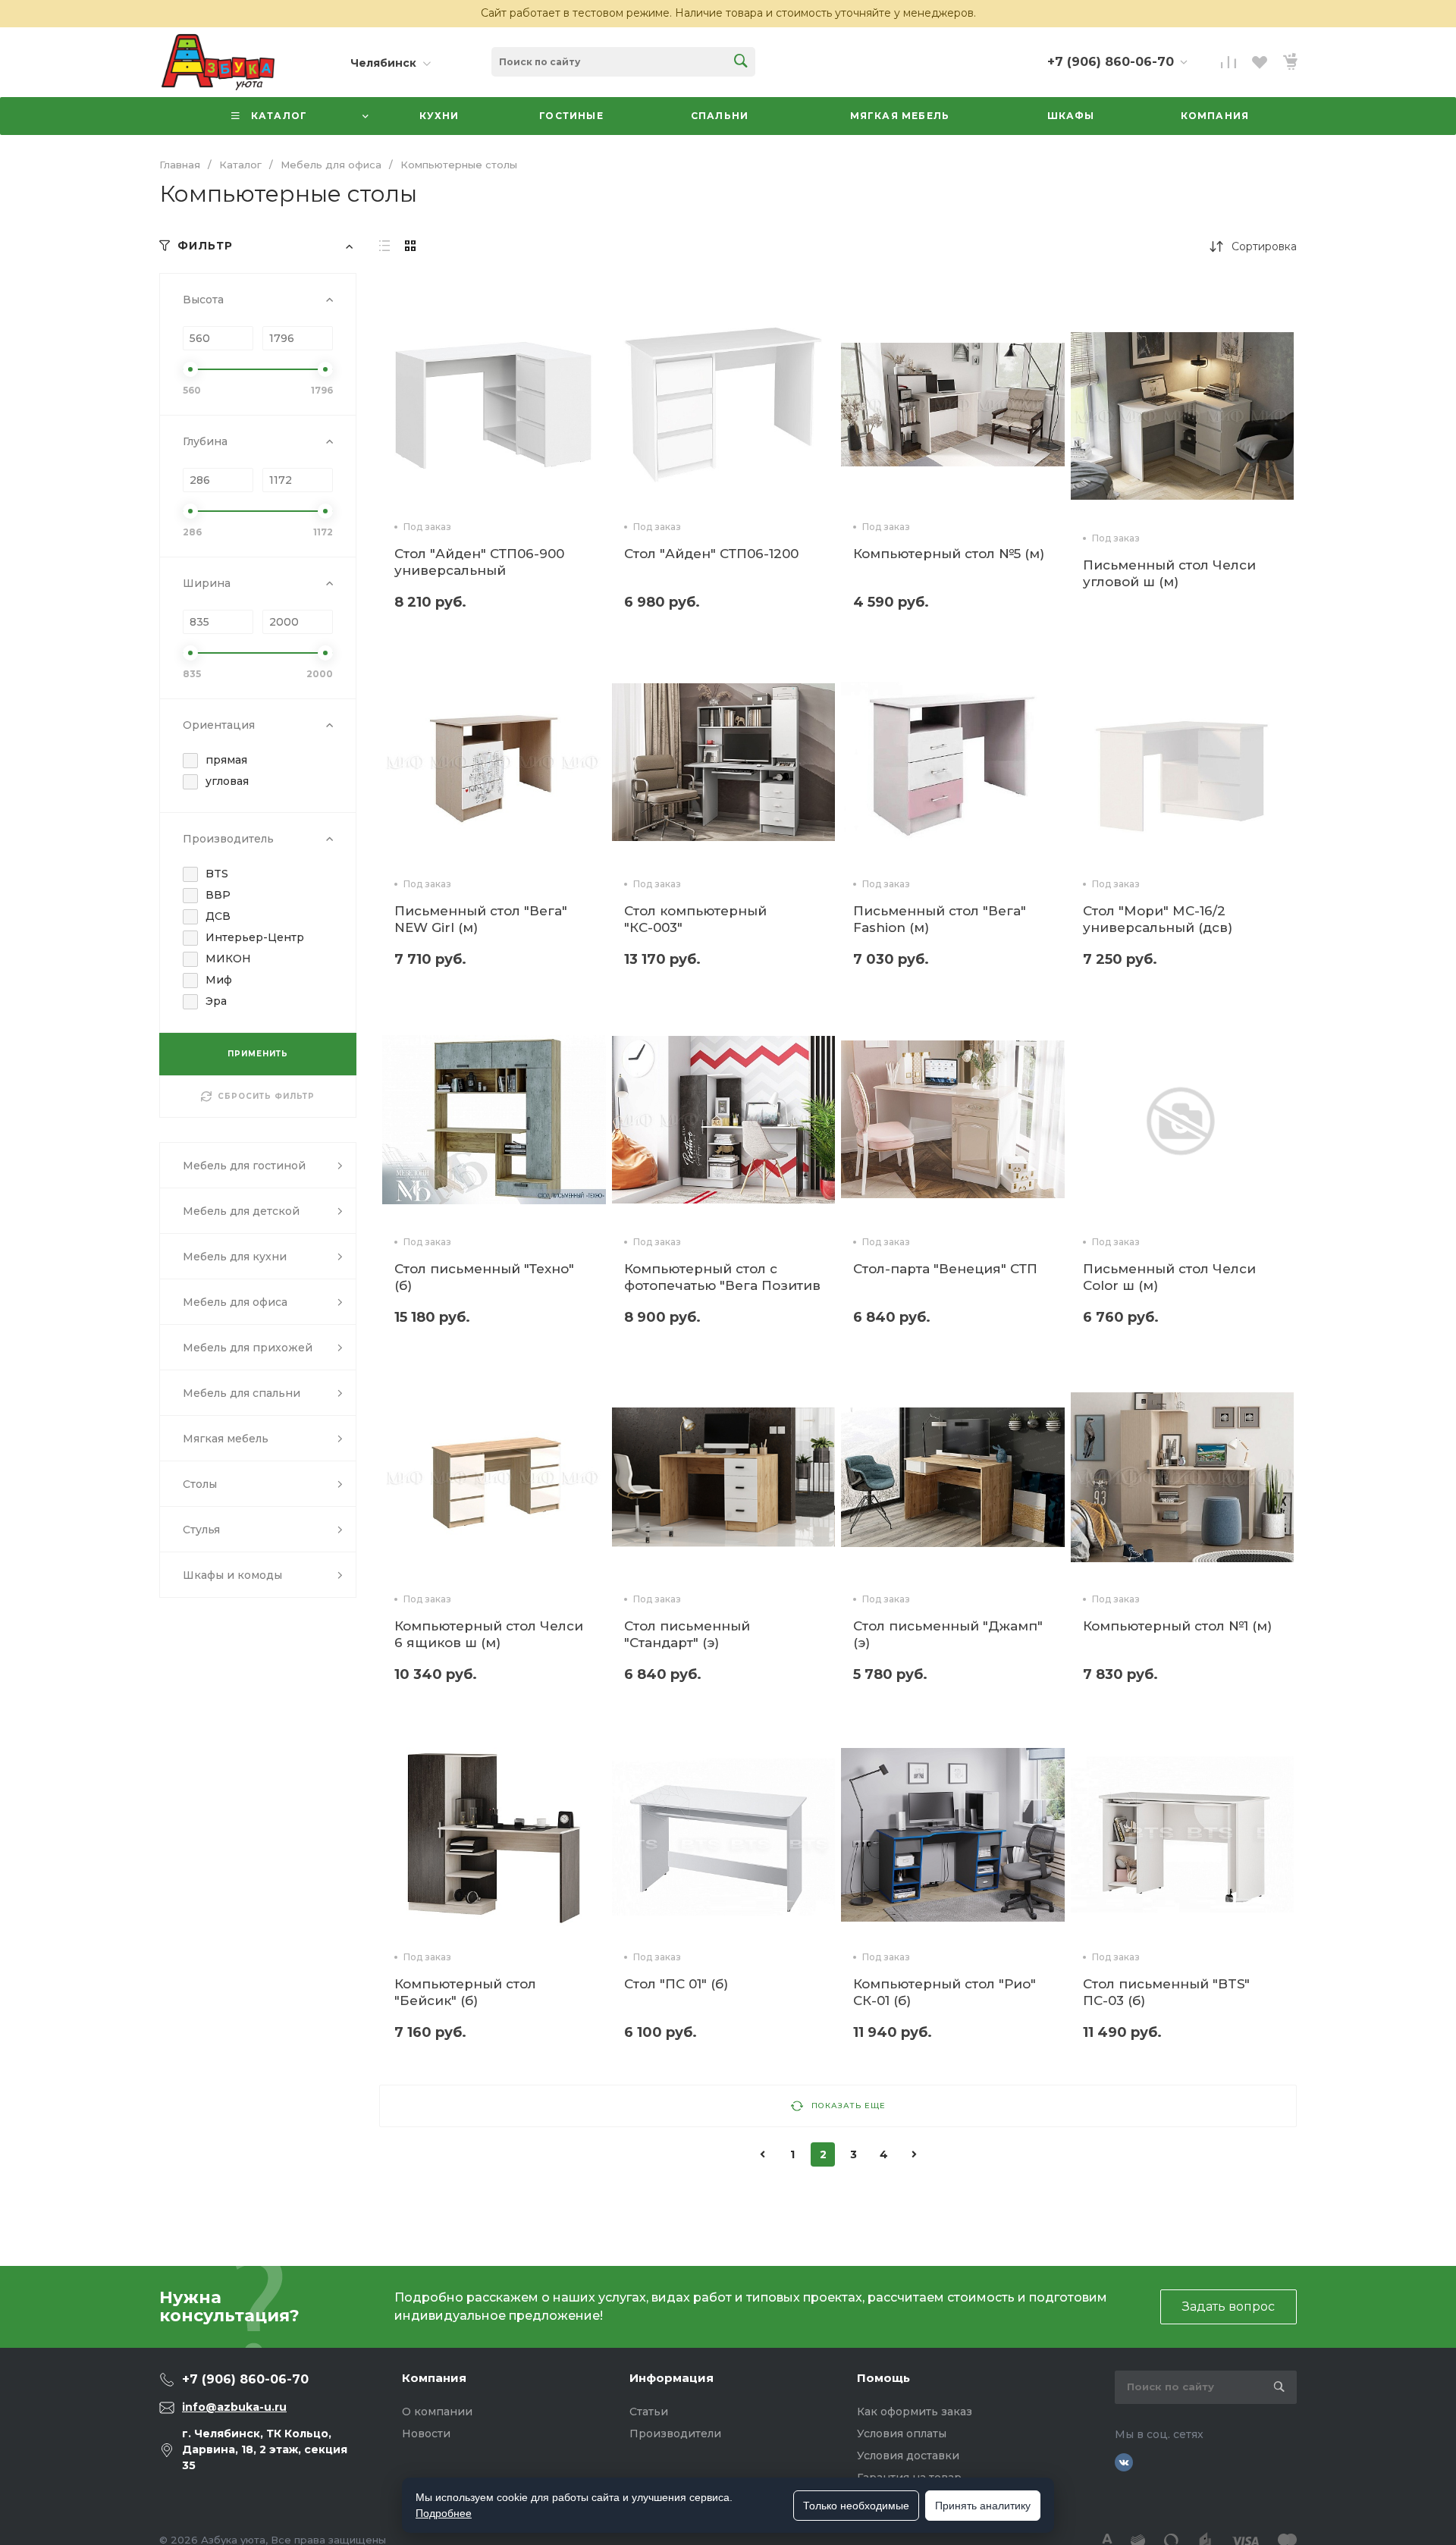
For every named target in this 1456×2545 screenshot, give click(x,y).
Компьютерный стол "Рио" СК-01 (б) (945, 1992)
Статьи (649, 2412)
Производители (675, 2434)
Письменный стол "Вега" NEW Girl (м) (481, 919)
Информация (672, 2378)
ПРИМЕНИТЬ (258, 1054)
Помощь (883, 2378)
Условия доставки (908, 2456)
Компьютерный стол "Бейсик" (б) (465, 1992)
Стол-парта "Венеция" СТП (945, 1269)
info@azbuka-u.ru (234, 2407)
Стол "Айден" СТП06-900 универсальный (479, 562)
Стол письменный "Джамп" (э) (948, 1634)
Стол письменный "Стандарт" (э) (687, 1634)
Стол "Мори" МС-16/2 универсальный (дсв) (1158, 919)
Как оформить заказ (915, 2412)
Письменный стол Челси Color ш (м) (1169, 1277)
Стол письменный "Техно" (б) (484, 1277)
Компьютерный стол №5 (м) (949, 554)
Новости (426, 2434)
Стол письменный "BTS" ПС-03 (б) (1166, 1992)
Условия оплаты (902, 2434)
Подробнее (444, 2513)
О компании (437, 2412)
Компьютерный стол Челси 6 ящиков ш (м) (489, 1634)
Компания (434, 2378)
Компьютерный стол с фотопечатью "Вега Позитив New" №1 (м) (722, 1285)
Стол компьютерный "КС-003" (695, 919)
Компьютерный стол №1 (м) (1177, 1626)
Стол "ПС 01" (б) (676, 1984)
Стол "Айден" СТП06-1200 (711, 554)
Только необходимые (856, 2506)
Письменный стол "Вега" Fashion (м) (940, 919)
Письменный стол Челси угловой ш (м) (1169, 573)
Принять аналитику (983, 2506)
